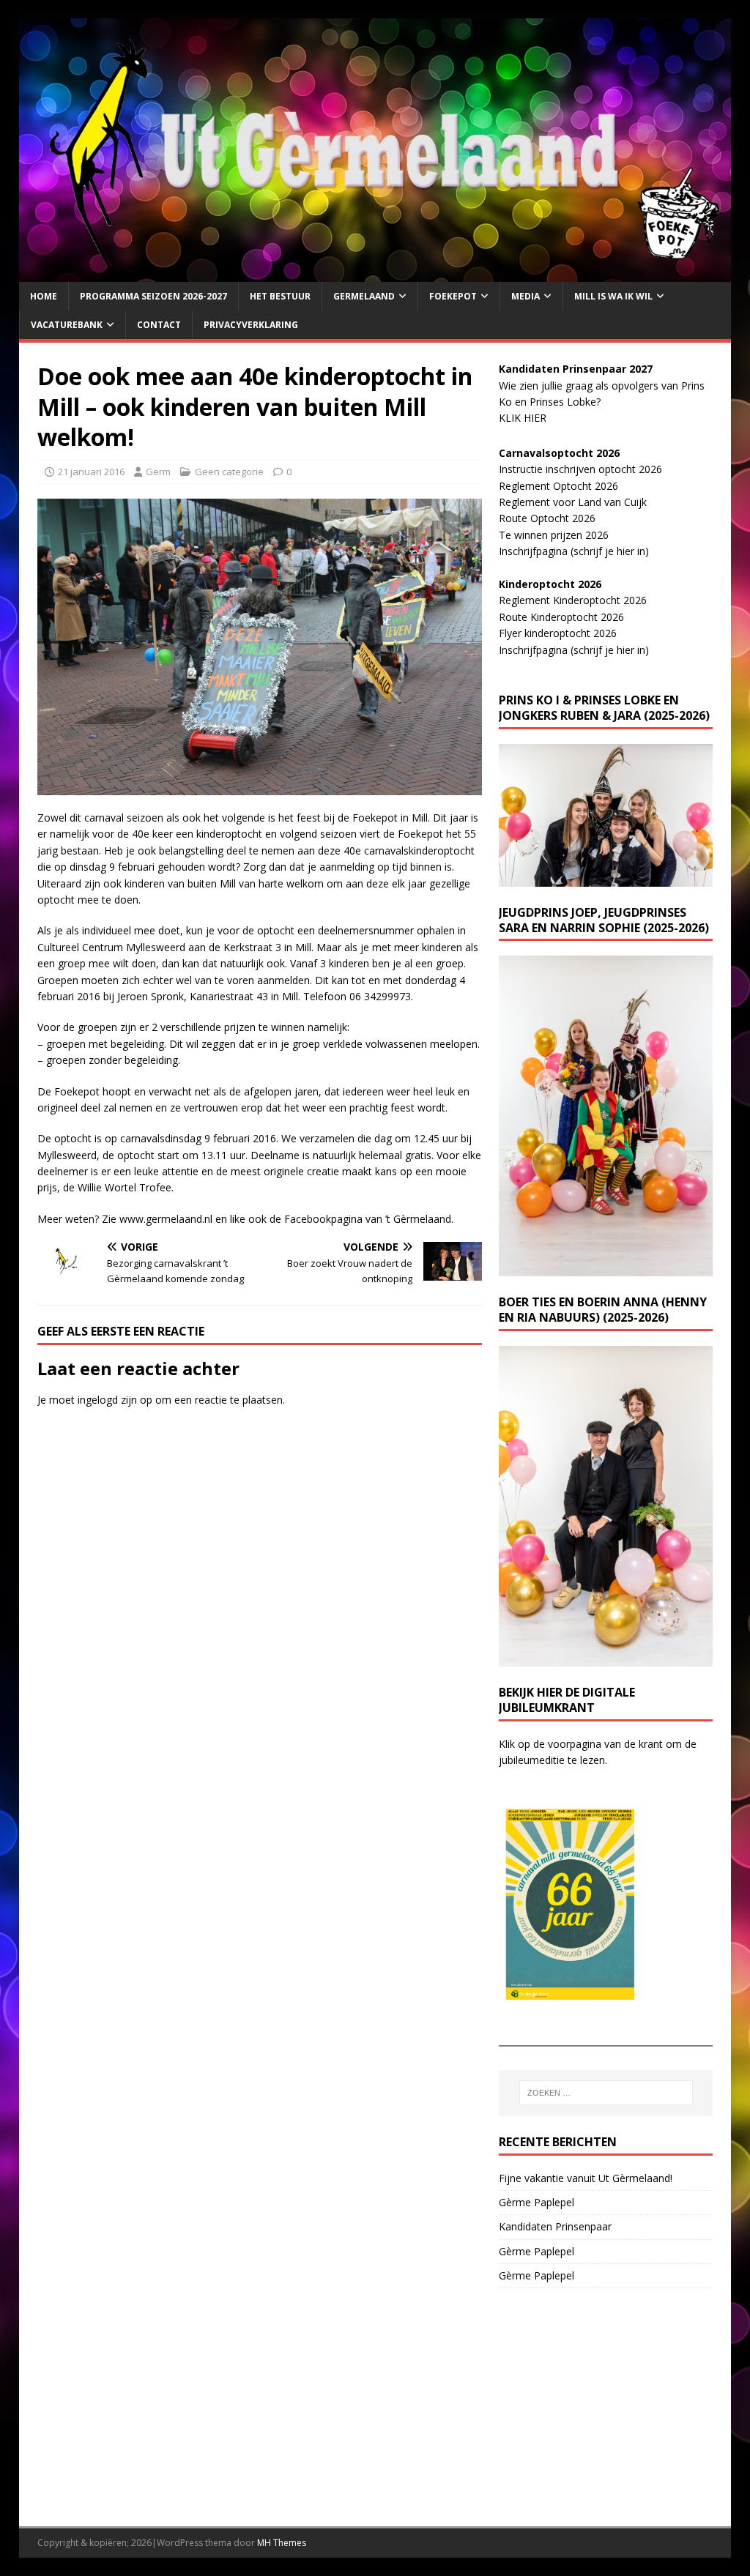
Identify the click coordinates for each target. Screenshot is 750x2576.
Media (526, 296)
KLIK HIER (523, 418)
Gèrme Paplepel (536, 2202)
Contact (159, 325)
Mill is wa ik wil (613, 296)
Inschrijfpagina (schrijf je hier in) (574, 551)
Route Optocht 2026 (547, 518)
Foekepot (453, 296)
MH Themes (282, 2543)
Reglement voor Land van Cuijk (573, 502)
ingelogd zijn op (115, 1400)
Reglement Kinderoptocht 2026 (573, 600)
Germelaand (364, 296)
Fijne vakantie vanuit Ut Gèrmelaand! (586, 2178)
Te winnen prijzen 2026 (554, 535)
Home (44, 296)
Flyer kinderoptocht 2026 (558, 633)
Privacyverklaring (251, 325)
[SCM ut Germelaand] (375, 273)
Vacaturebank (67, 325)
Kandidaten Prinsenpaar (555, 2226)
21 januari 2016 (91, 472)
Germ (158, 472)
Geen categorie (229, 472)
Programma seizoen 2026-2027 (153, 296)
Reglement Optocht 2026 (558, 486)
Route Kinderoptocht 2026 (561, 617)
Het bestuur (280, 296)
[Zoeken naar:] (606, 2093)
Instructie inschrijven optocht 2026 (580, 469)
